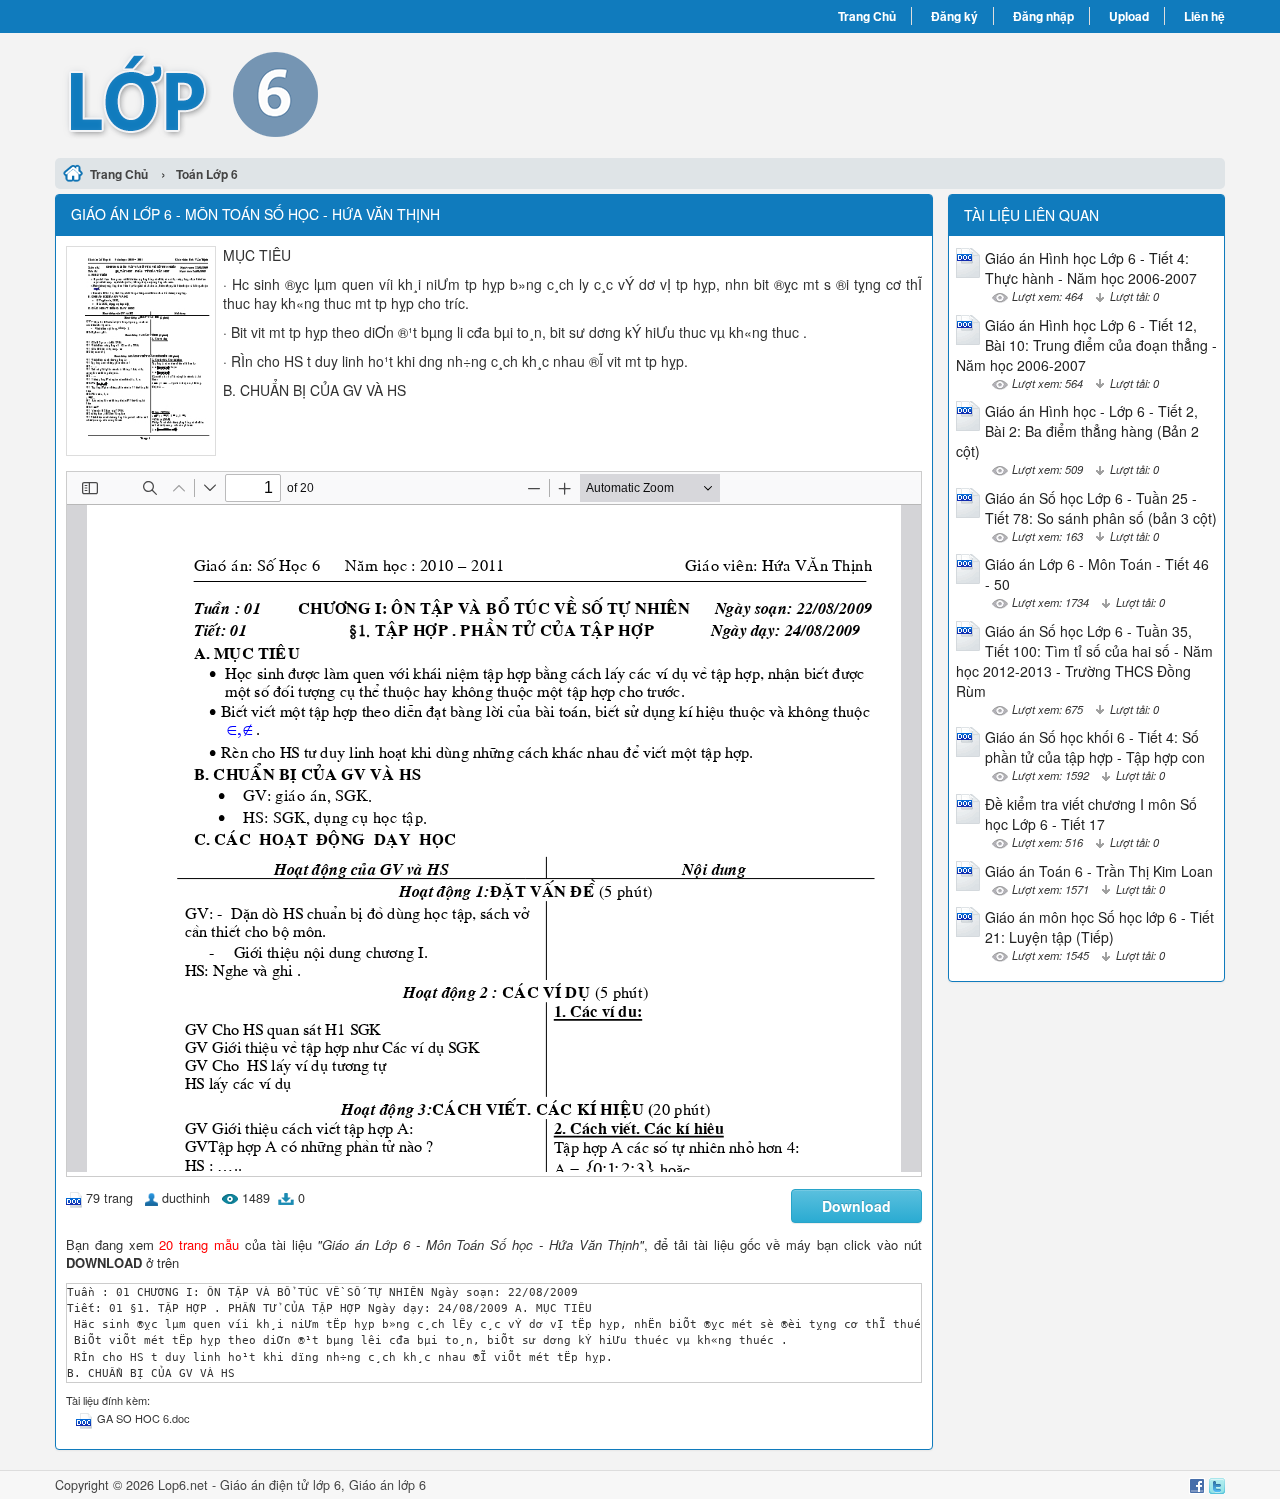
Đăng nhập (1043, 16)
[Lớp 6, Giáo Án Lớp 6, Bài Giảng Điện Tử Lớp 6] (347, 93)
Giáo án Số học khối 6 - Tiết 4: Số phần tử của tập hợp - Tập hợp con (1095, 747)
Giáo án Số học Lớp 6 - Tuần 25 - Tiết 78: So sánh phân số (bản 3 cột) (1101, 508)
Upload (1129, 16)
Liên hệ (1204, 16)
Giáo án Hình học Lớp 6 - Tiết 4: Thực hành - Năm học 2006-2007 (1091, 268)
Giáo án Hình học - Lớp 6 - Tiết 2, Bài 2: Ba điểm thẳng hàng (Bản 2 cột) (1077, 431)
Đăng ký (954, 16)
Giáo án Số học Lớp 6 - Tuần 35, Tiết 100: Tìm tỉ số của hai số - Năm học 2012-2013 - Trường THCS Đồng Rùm (1084, 661)
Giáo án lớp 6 (387, 1485)
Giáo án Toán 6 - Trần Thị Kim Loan (1099, 871)
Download (856, 1206)
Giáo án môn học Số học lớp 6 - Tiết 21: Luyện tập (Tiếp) (1099, 927)
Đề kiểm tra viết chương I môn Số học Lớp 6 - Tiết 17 (1091, 814)
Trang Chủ (867, 16)
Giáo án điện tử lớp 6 (280, 1485)
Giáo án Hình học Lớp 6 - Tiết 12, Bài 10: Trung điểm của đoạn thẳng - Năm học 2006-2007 (1086, 345)
